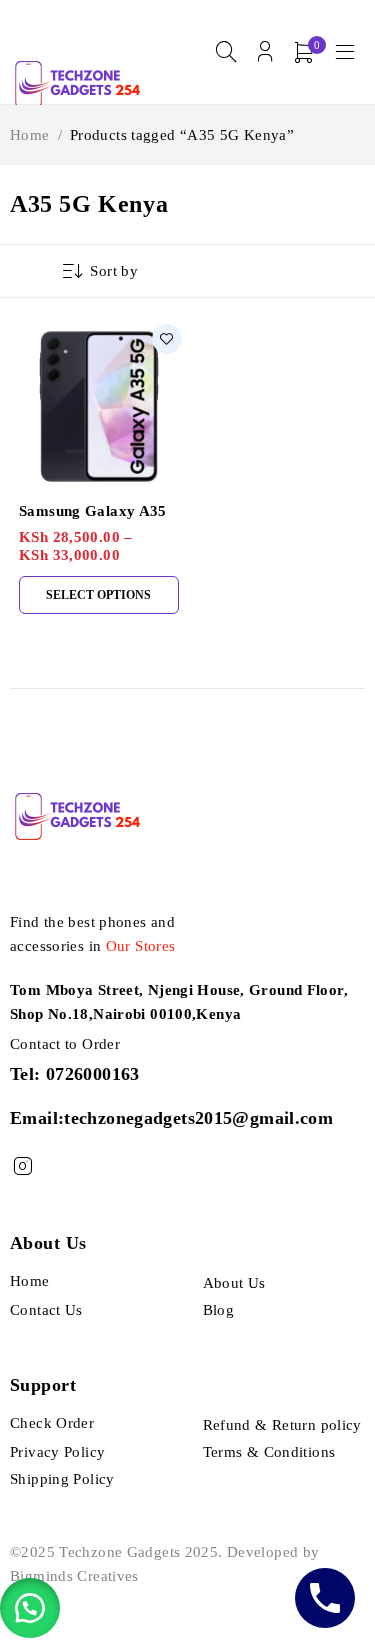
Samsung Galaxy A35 (93, 511)
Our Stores (141, 946)
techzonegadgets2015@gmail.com (198, 1118)
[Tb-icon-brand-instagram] (22, 1166)
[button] (30, 1608)
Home (30, 135)
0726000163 (93, 1074)
